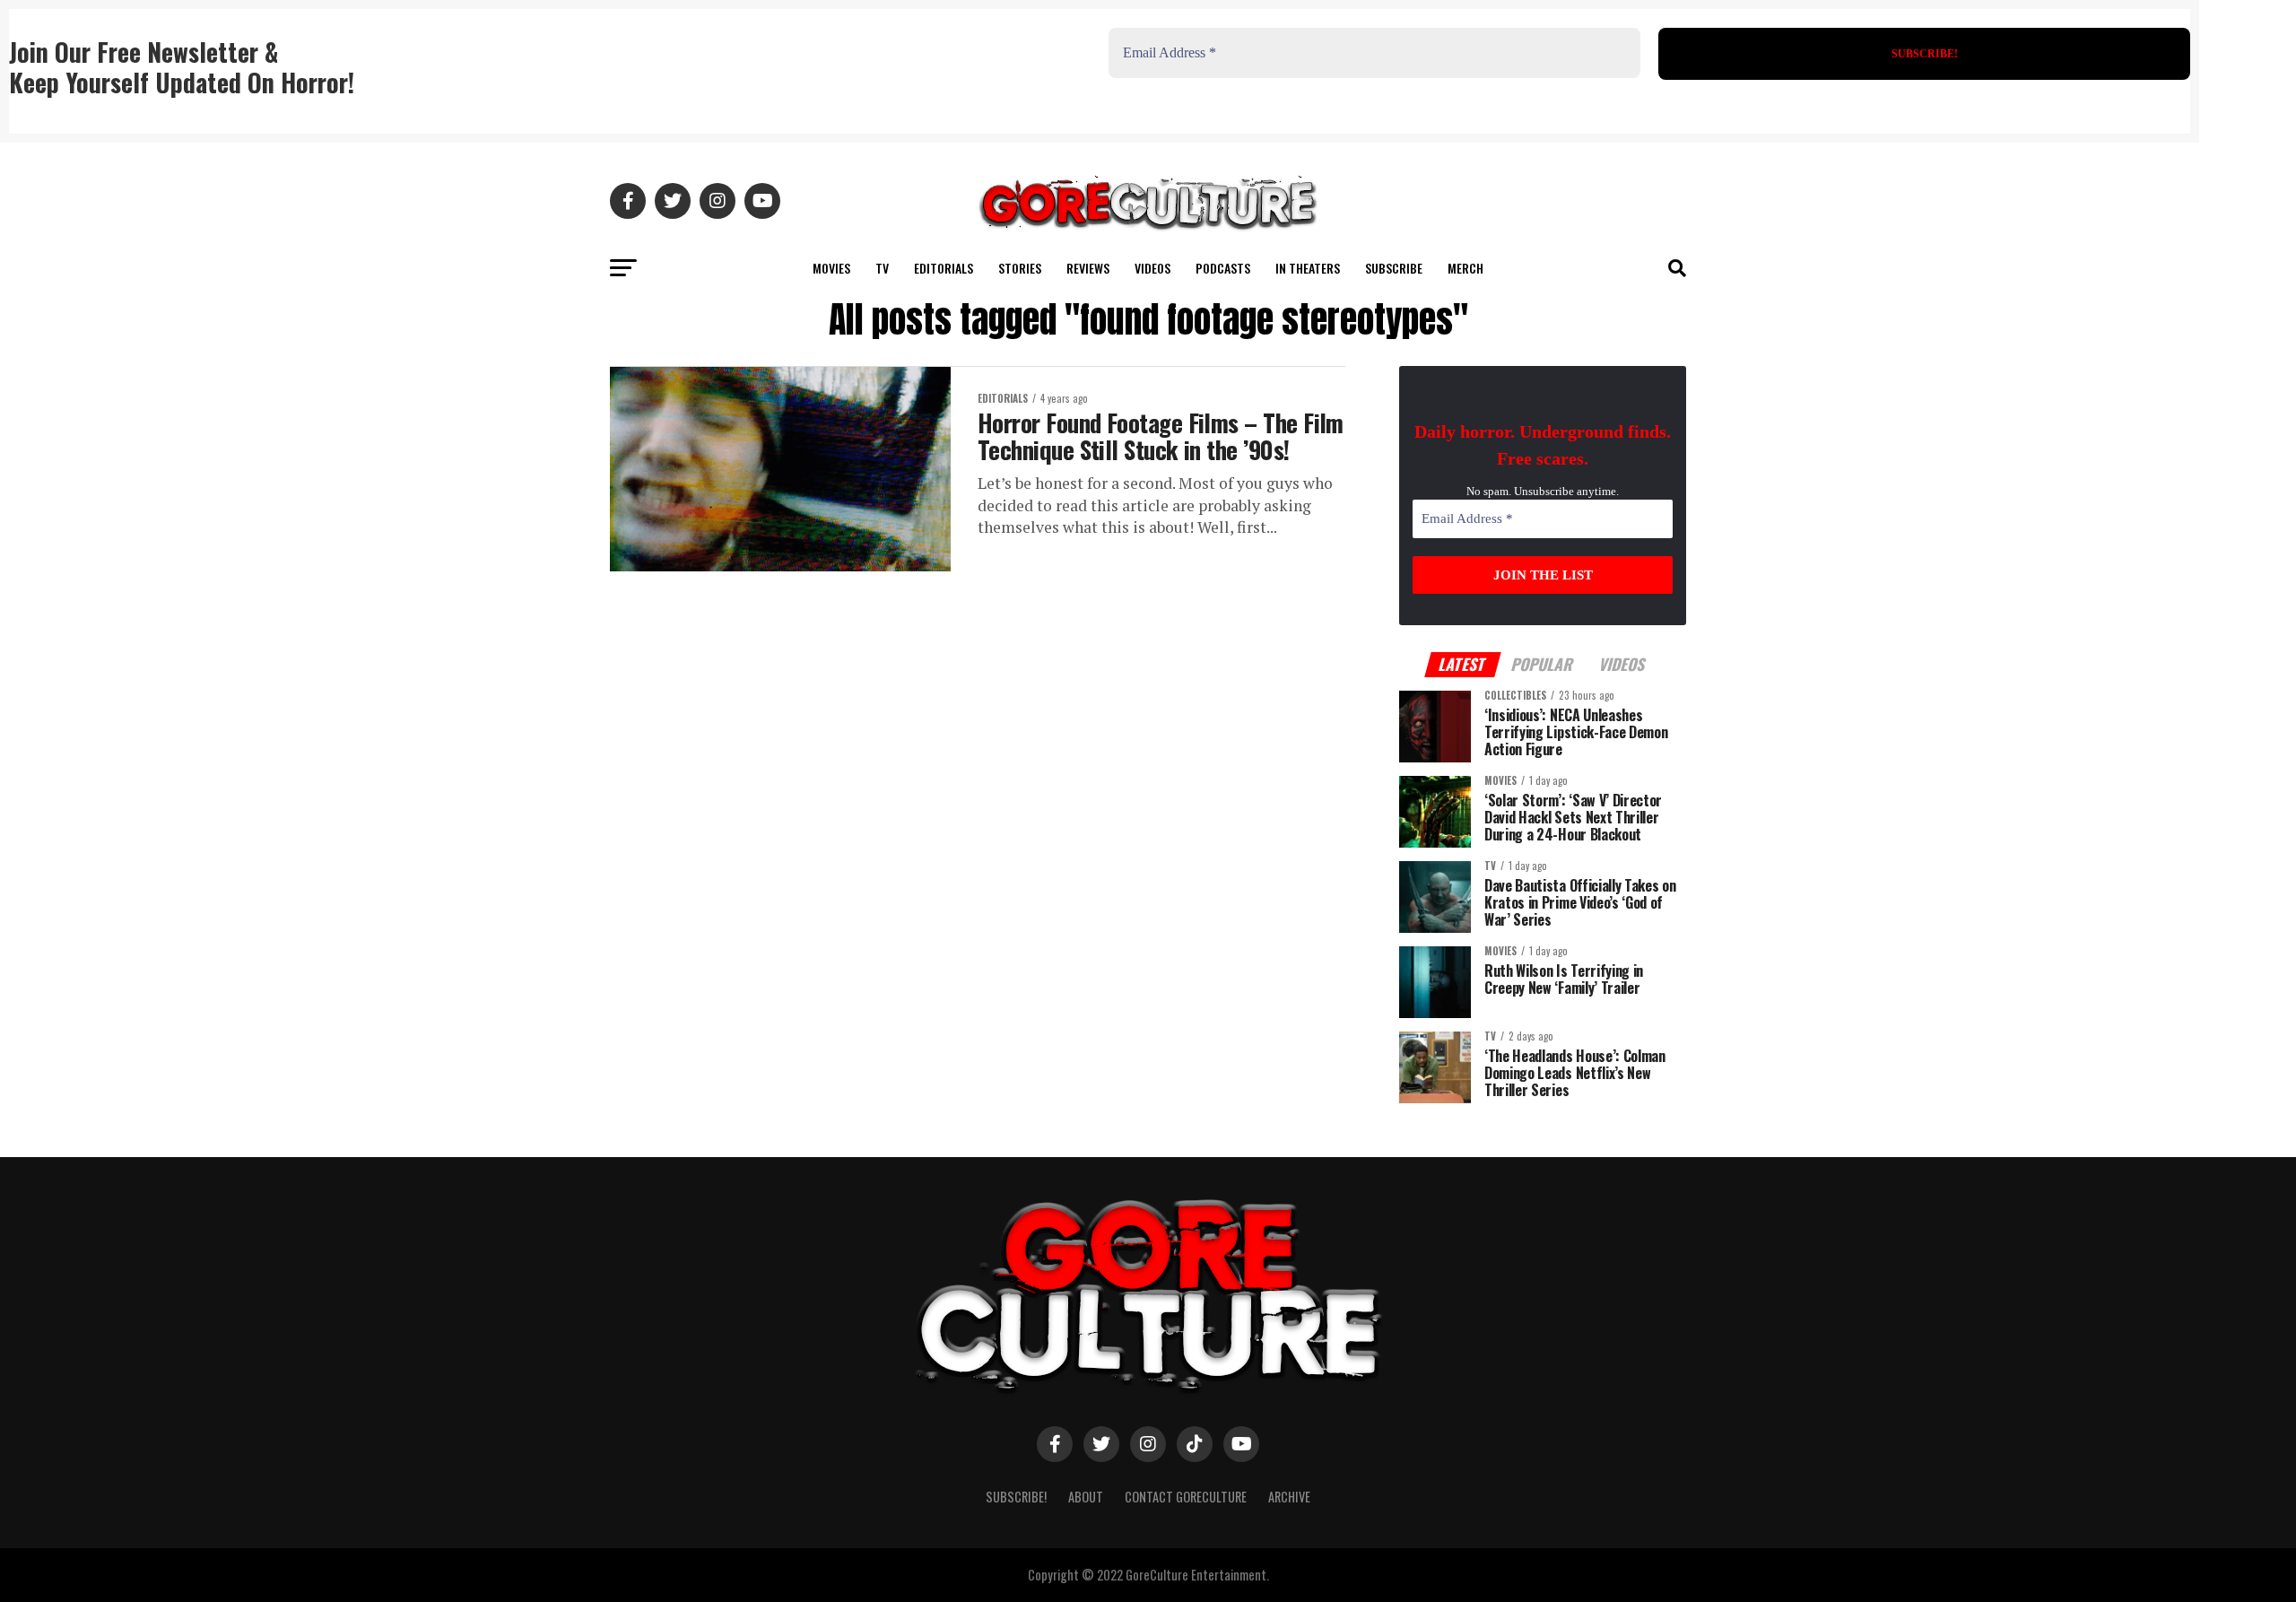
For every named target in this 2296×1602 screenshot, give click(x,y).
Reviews (1088, 268)
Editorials (944, 268)
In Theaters (1308, 268)
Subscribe (1394, 268)
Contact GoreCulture (1186, 1497)
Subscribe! (1016, 1497)
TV (882, 268)
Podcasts (1223, 268)
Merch (1465, 268)
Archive (1289, 1497)
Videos (1152, 268)
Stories (1020, 268)
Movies (831, 268)
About (1086, 1497)
